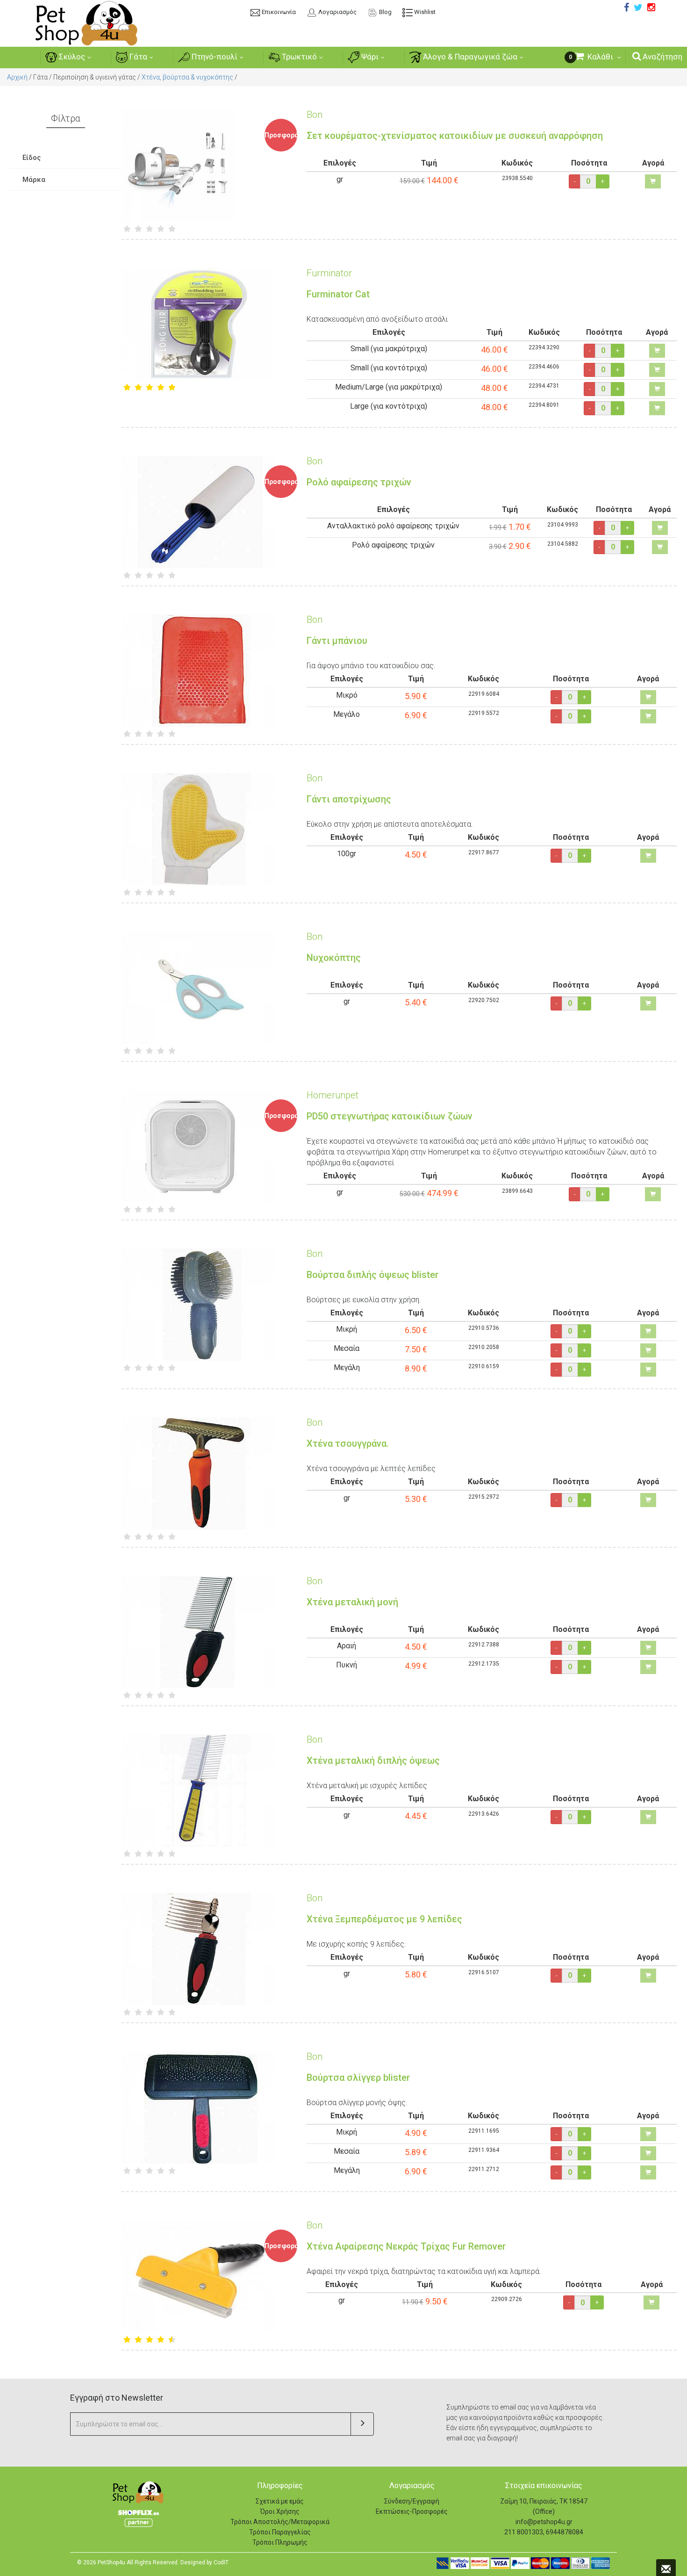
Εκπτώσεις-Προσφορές (412, 2511)
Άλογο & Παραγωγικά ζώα (469, 57)
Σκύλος (71, 57)
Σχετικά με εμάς (280, 2501)
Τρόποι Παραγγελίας (280, 2532)
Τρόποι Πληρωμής (280, 2542)
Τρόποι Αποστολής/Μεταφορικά (280, 2522)
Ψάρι (369, 57)
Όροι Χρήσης (280, 2511)
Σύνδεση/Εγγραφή (412, 2501)
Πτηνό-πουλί (214, 57)
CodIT (221, 2562)
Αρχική (17, 77)
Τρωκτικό (298, 57)
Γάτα (137, 57)
